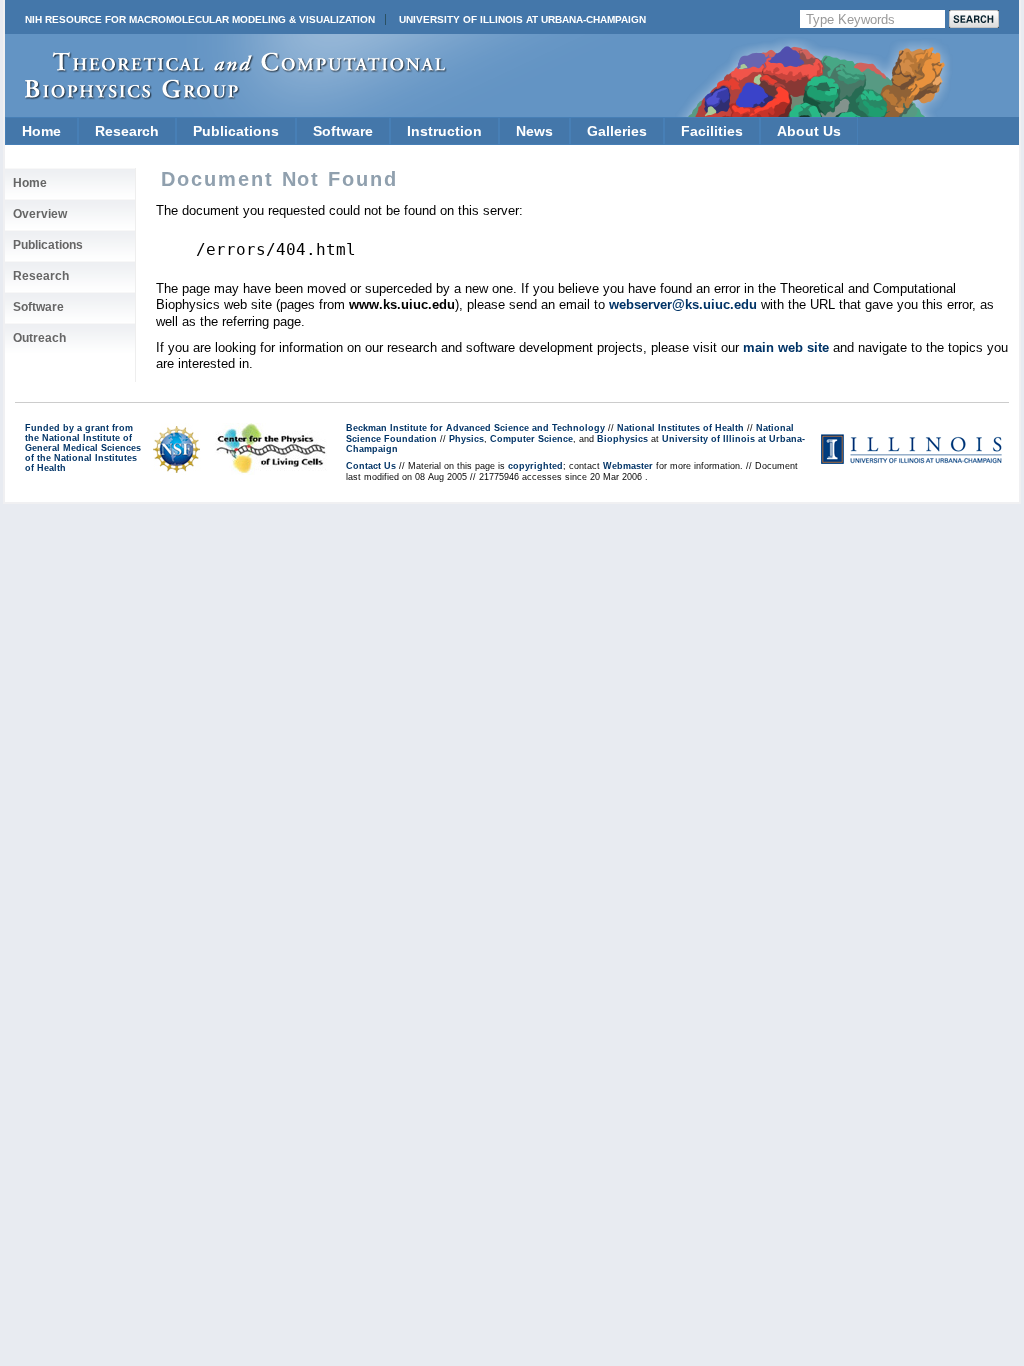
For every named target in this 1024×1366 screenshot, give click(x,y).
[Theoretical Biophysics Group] (226, 94)
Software (343, 131)
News (534, 131)
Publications (236, 131)
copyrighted (535, 466)
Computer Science (531, 439)
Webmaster (628, 466)
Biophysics (622, 439)
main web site (786, 347)
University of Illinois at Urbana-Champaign (522, 19)
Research (127, 131)
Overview (40, 214)
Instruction (444, 131)
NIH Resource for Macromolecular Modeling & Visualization (200, 19)
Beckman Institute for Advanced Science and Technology (475, 428)
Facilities (712, 131)
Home (41, 131)
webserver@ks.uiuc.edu (683, 304)
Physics (466, 439)
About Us (809, 131)
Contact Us (371, 466)
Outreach (39, 338)
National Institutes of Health (680, 428)
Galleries (617, 131)
